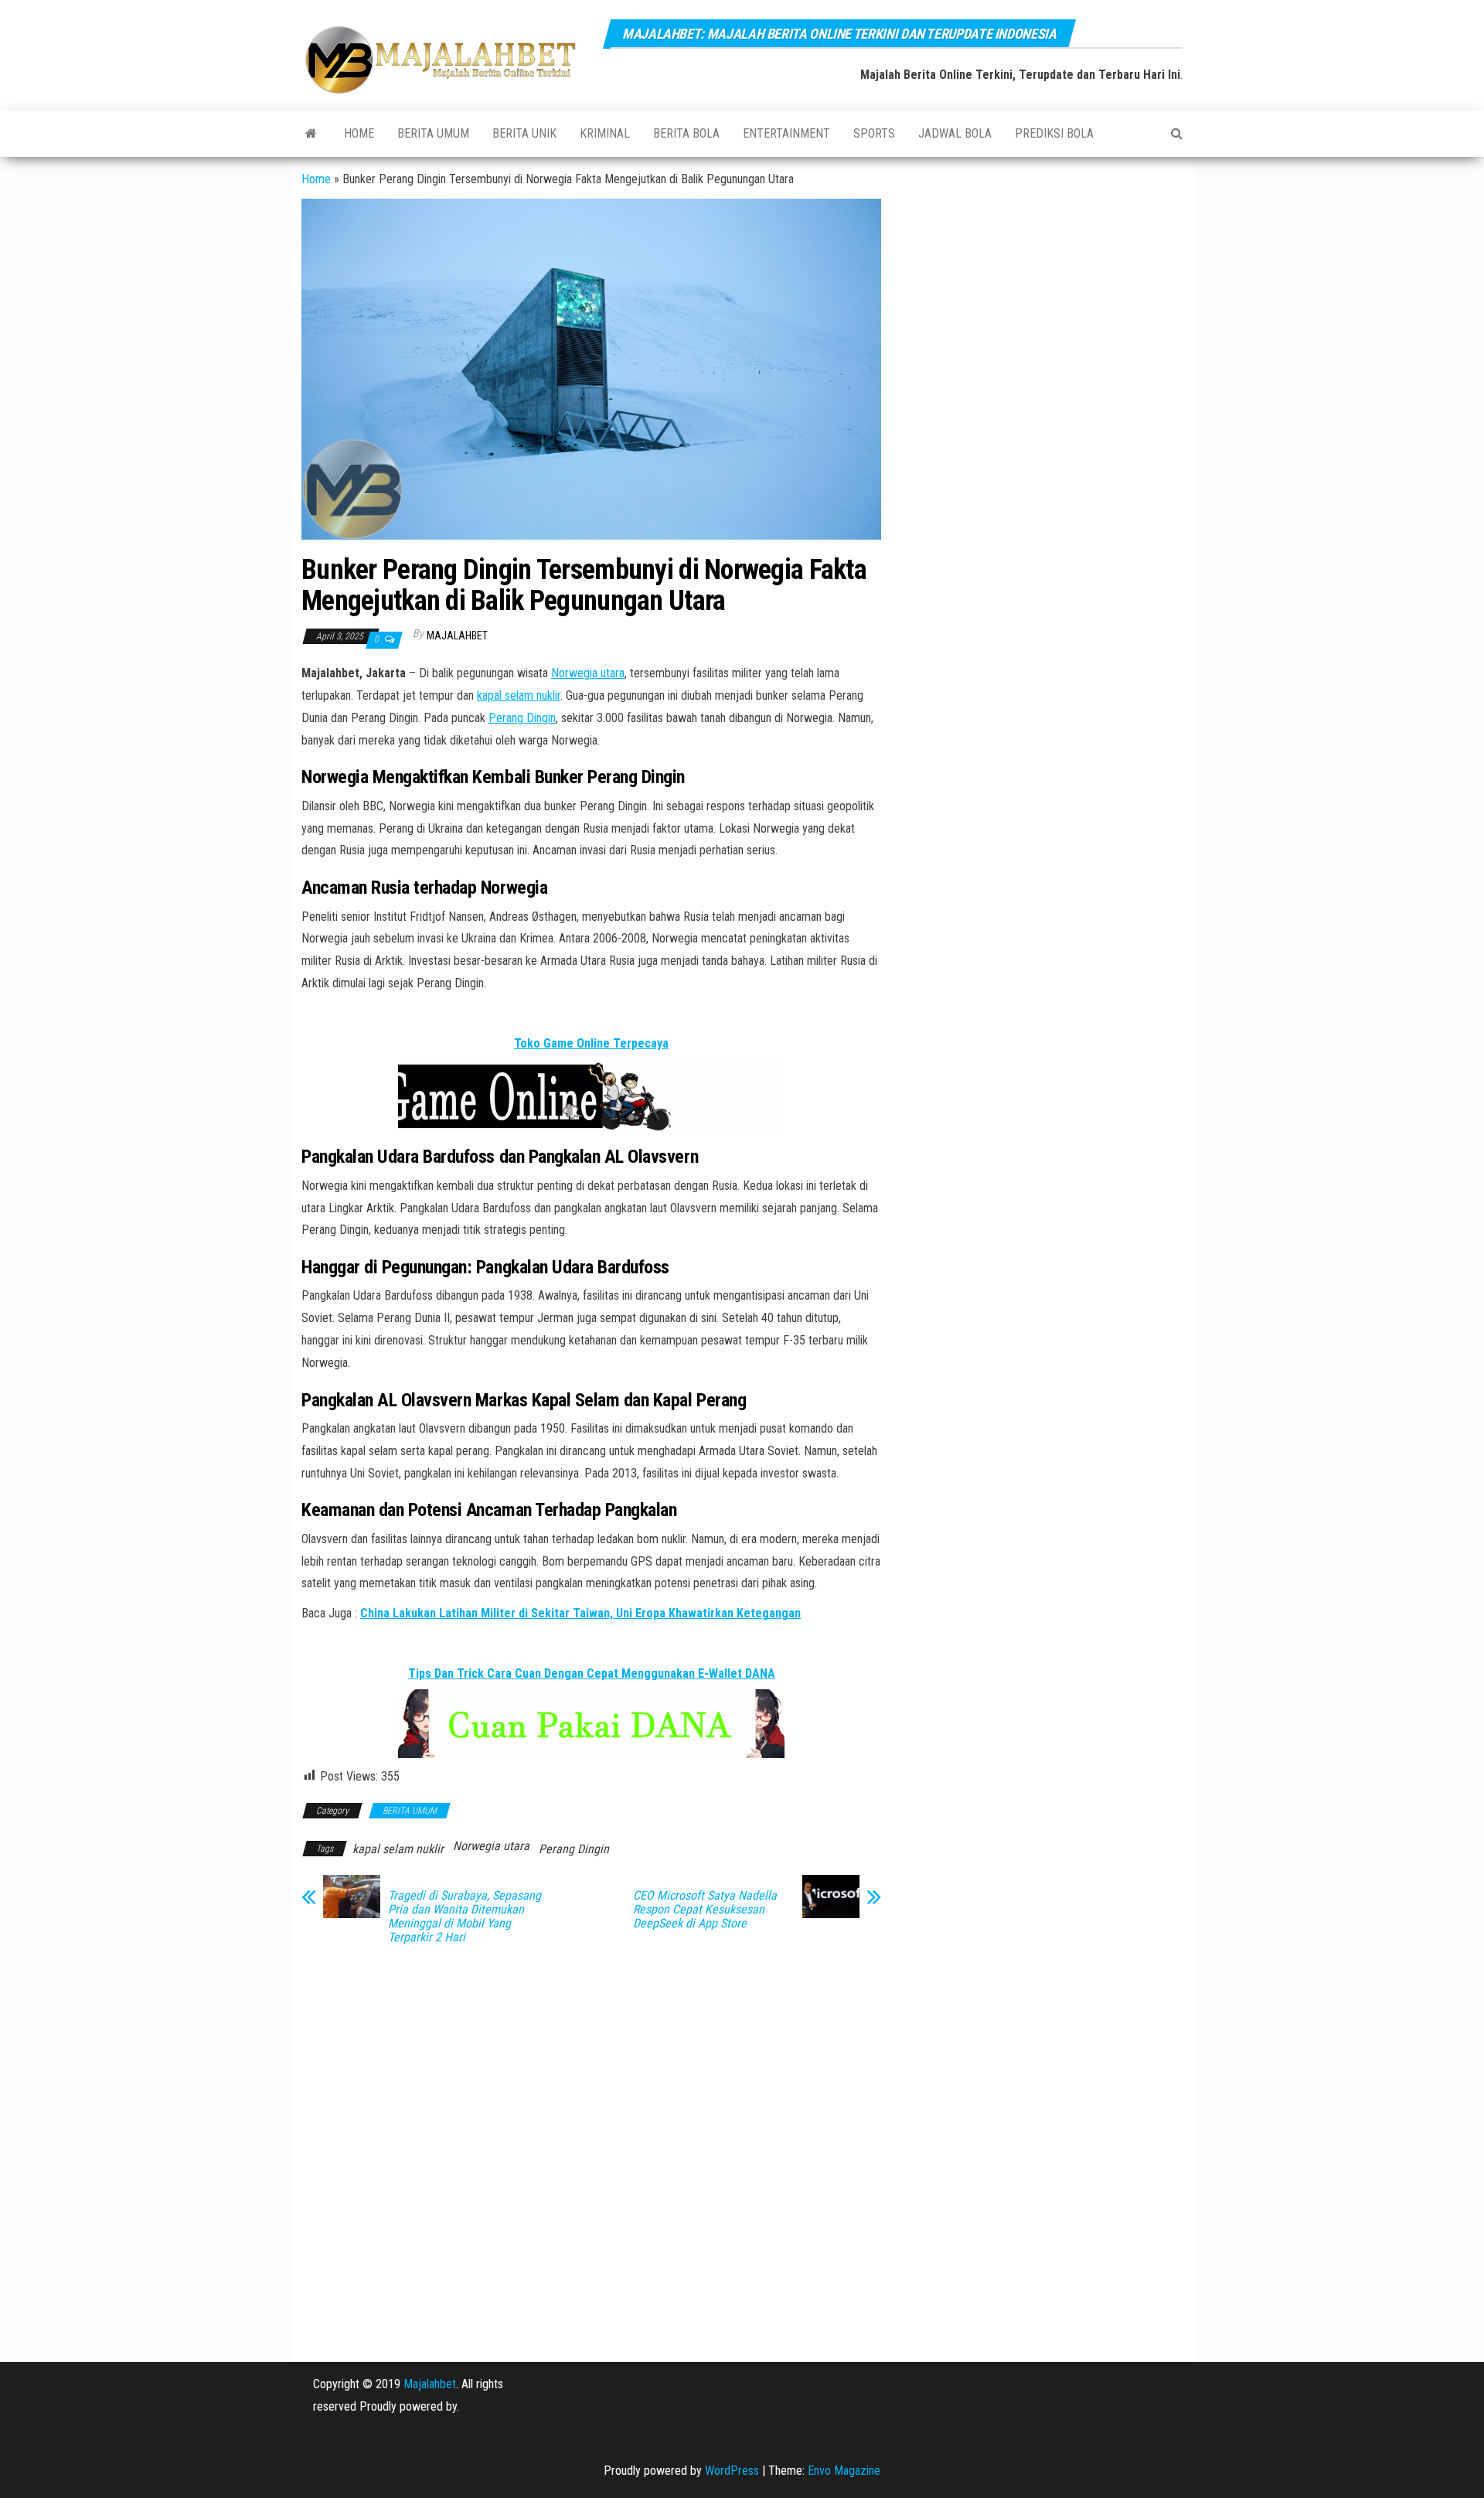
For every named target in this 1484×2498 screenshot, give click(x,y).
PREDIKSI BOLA (1054, 133)
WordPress (732, 2471)
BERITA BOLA (686, 133)
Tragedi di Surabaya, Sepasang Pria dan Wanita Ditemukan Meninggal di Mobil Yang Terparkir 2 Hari (465, 1917)
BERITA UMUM (433, 133)
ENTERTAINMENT (786, 133)
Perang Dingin (522, 718)
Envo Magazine (844, 2471)
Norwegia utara (588, 673)
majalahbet (457, 636)
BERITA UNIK (524, 133)
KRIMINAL (605, 133)
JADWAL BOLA (955, 133)
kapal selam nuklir (519, 695)
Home (359, 133)
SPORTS (874, 133)
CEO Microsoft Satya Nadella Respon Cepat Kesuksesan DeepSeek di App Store (705, 1910)
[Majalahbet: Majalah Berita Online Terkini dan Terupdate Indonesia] (311, 134)
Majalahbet (430, 2384)
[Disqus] (591, 2153)
